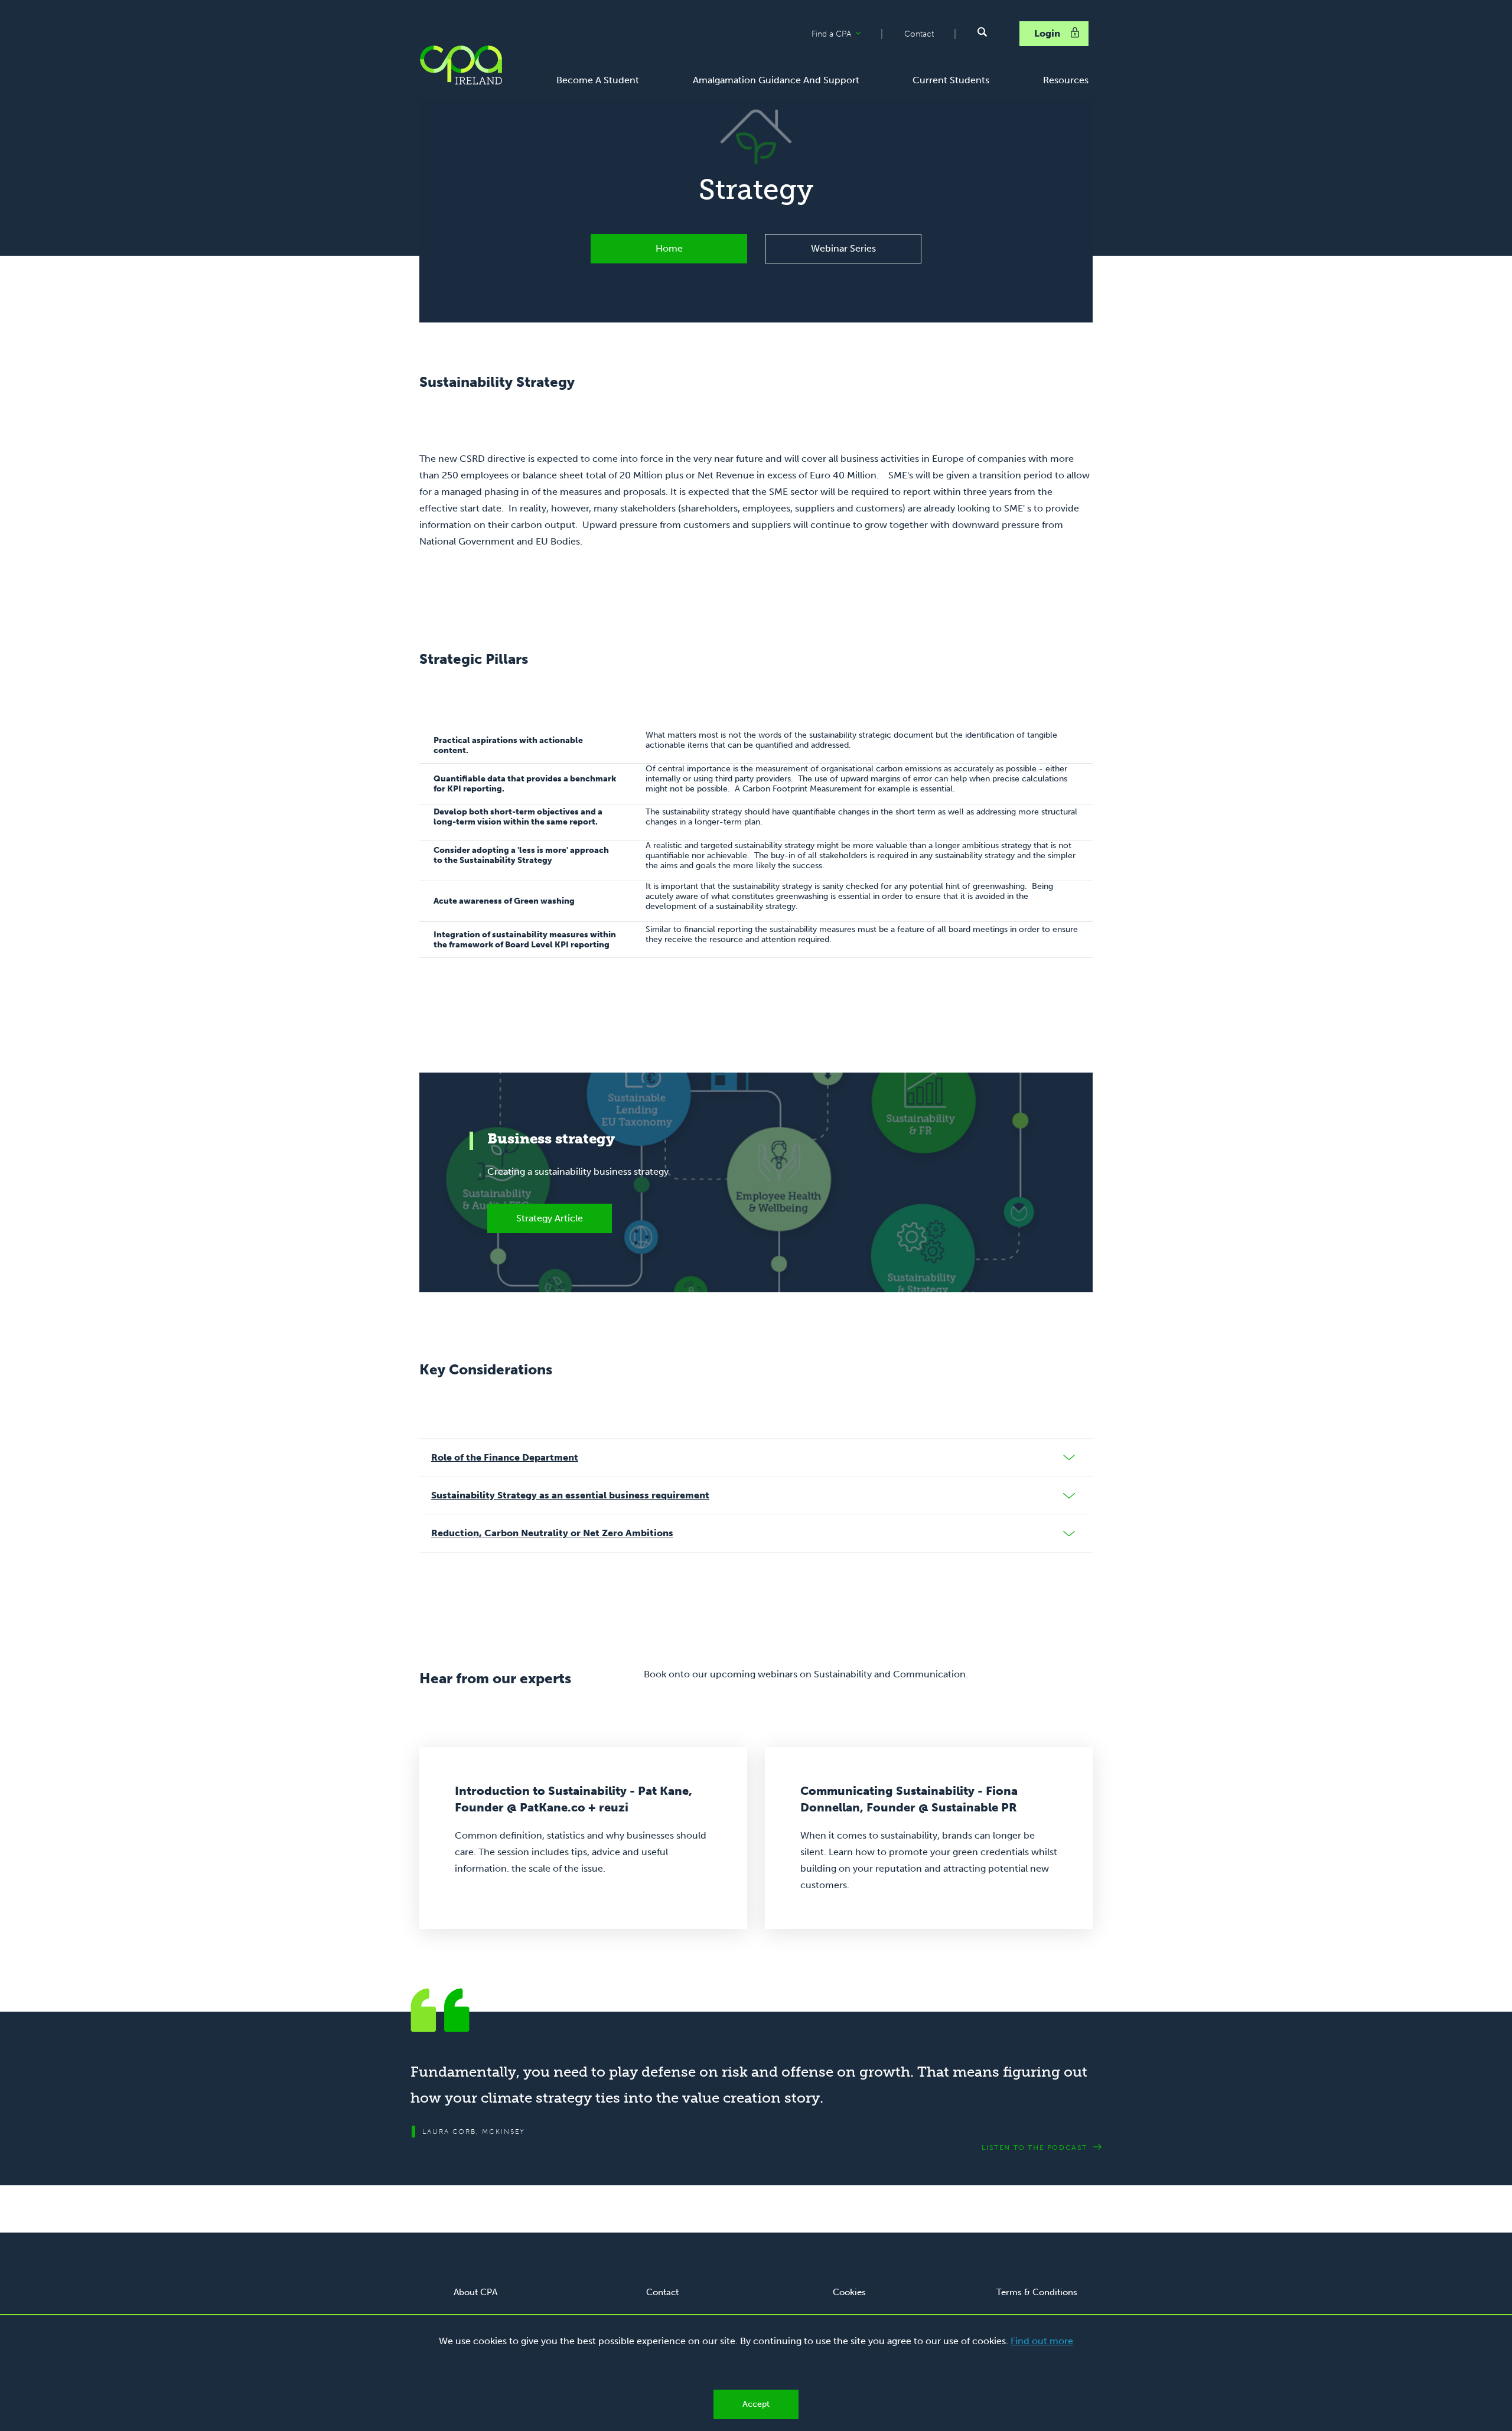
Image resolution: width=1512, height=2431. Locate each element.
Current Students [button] (951, 80)
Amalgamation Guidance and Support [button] (776, 80)
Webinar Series (843, 248)
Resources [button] (1066, 80)
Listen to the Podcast (1034, 2148)
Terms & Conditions (1037, 2292)
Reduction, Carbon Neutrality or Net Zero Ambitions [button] (552, 1533)
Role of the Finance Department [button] (505, 1457)
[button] (982, 32)
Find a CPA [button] (846, 34)
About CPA (475, 2292)
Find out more (1042, 2341)
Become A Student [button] (598, 80)
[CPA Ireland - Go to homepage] (461, 65)
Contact (919, 34)
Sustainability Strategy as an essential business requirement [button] (570, 1495)
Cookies (849, 2292)
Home (669, 248)
